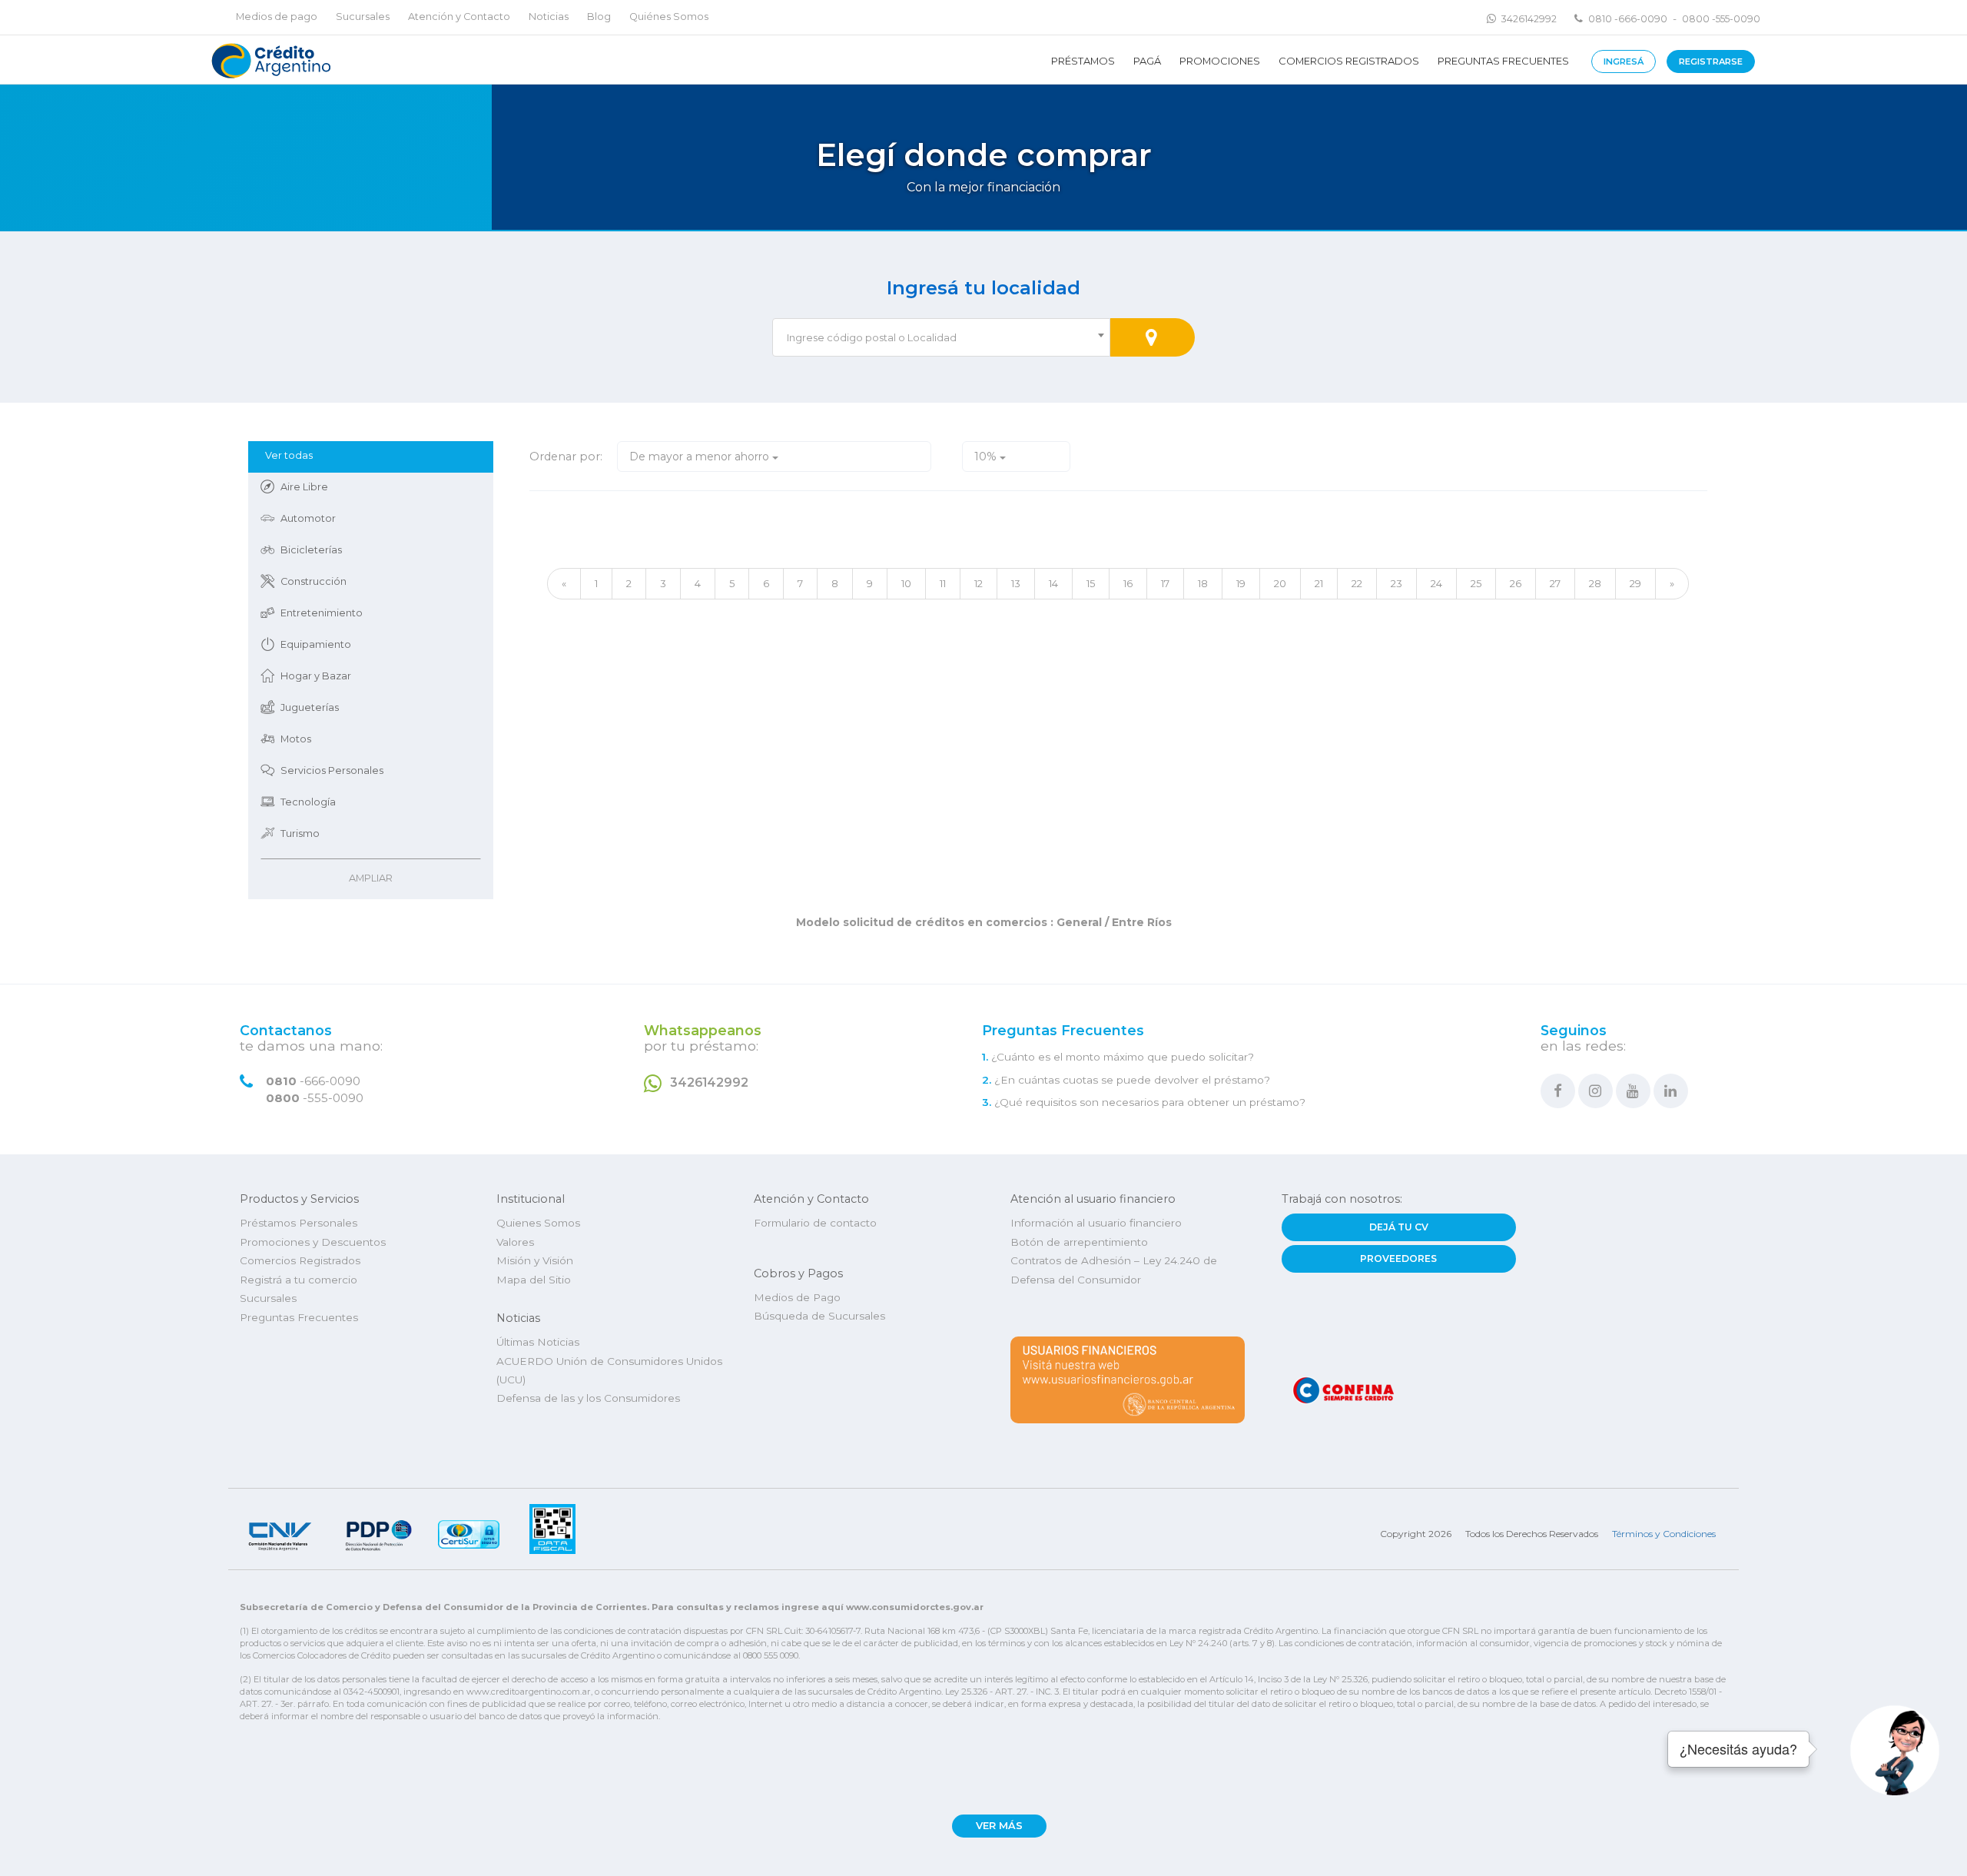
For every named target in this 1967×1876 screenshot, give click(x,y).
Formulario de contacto (815, 1223)
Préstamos (1083, 61)
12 (979, 583)
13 (1016, 583)
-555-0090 (315, 1098)
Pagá (1147, 61)
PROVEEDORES (1398, 1258)
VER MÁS (999, 1826)
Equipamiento (316, 644)
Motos (296, 739)
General (1079, 922)
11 (943, 583)
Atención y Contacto (459, 17)
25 (1476, 583)
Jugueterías (310, 707)
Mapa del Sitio (534, 1280)
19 (1241, 583)
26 (1516, 583)
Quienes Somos (538, 1223)
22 (1357, 583)
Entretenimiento (322, 613)
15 (1091, 583)
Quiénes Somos (669, 17)
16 (1128, 583)
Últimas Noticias (538, 1342)
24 (1436, 583)
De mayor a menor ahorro (701, 457)
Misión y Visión (535, 1260)
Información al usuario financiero (1096, 1223)
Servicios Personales (332, 770)
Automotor (308, 518)
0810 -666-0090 (1628, 19)
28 (1595, 583)
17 (1165, 583)
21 (1319, 583)
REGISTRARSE (1711, 61)
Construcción (313, 581)
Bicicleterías (311, 550)
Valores (515, 1242)
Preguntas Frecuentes (1503, 61)
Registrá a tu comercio (299, 1280)
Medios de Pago (797, 1297)
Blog (599, 17)
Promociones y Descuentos (313, 1242)
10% (987, 457)
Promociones (1220, 61)
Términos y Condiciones (1664, 1534)
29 (1635, 583)
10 (906, 583)
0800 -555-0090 (1721, 19)
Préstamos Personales (299, 1223)
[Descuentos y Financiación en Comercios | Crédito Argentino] (269, 60)
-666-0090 (313, 1081)
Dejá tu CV (1399, 1227)
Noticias (549, 17)
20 (1280, 583)
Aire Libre (304, 487)
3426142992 (1529, 19)
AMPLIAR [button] (371, 878)
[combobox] (941, 337)
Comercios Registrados (1349, 61)
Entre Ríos (1140, 922)
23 (1396, 583)
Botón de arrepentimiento (1079, 1242)
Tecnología (308, 802)
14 (1053, 583)
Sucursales (363, 17)
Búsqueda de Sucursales (819, 1316)
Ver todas (289, 455)
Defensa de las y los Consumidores (588, 1398)
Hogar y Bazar (316, 676)
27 (1555, 583)
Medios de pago (277, 17)
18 (1203, 583)
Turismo (300, 833)
